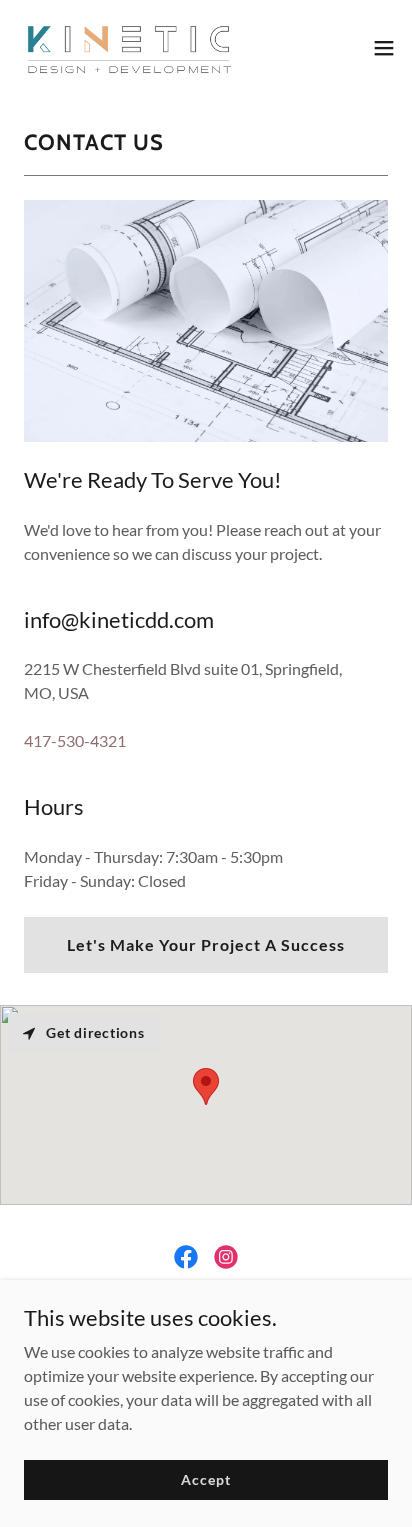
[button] (384, 48)
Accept (205, 1479)
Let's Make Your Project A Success (206, 944)
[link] (128, 48)
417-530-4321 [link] (75, 740)
